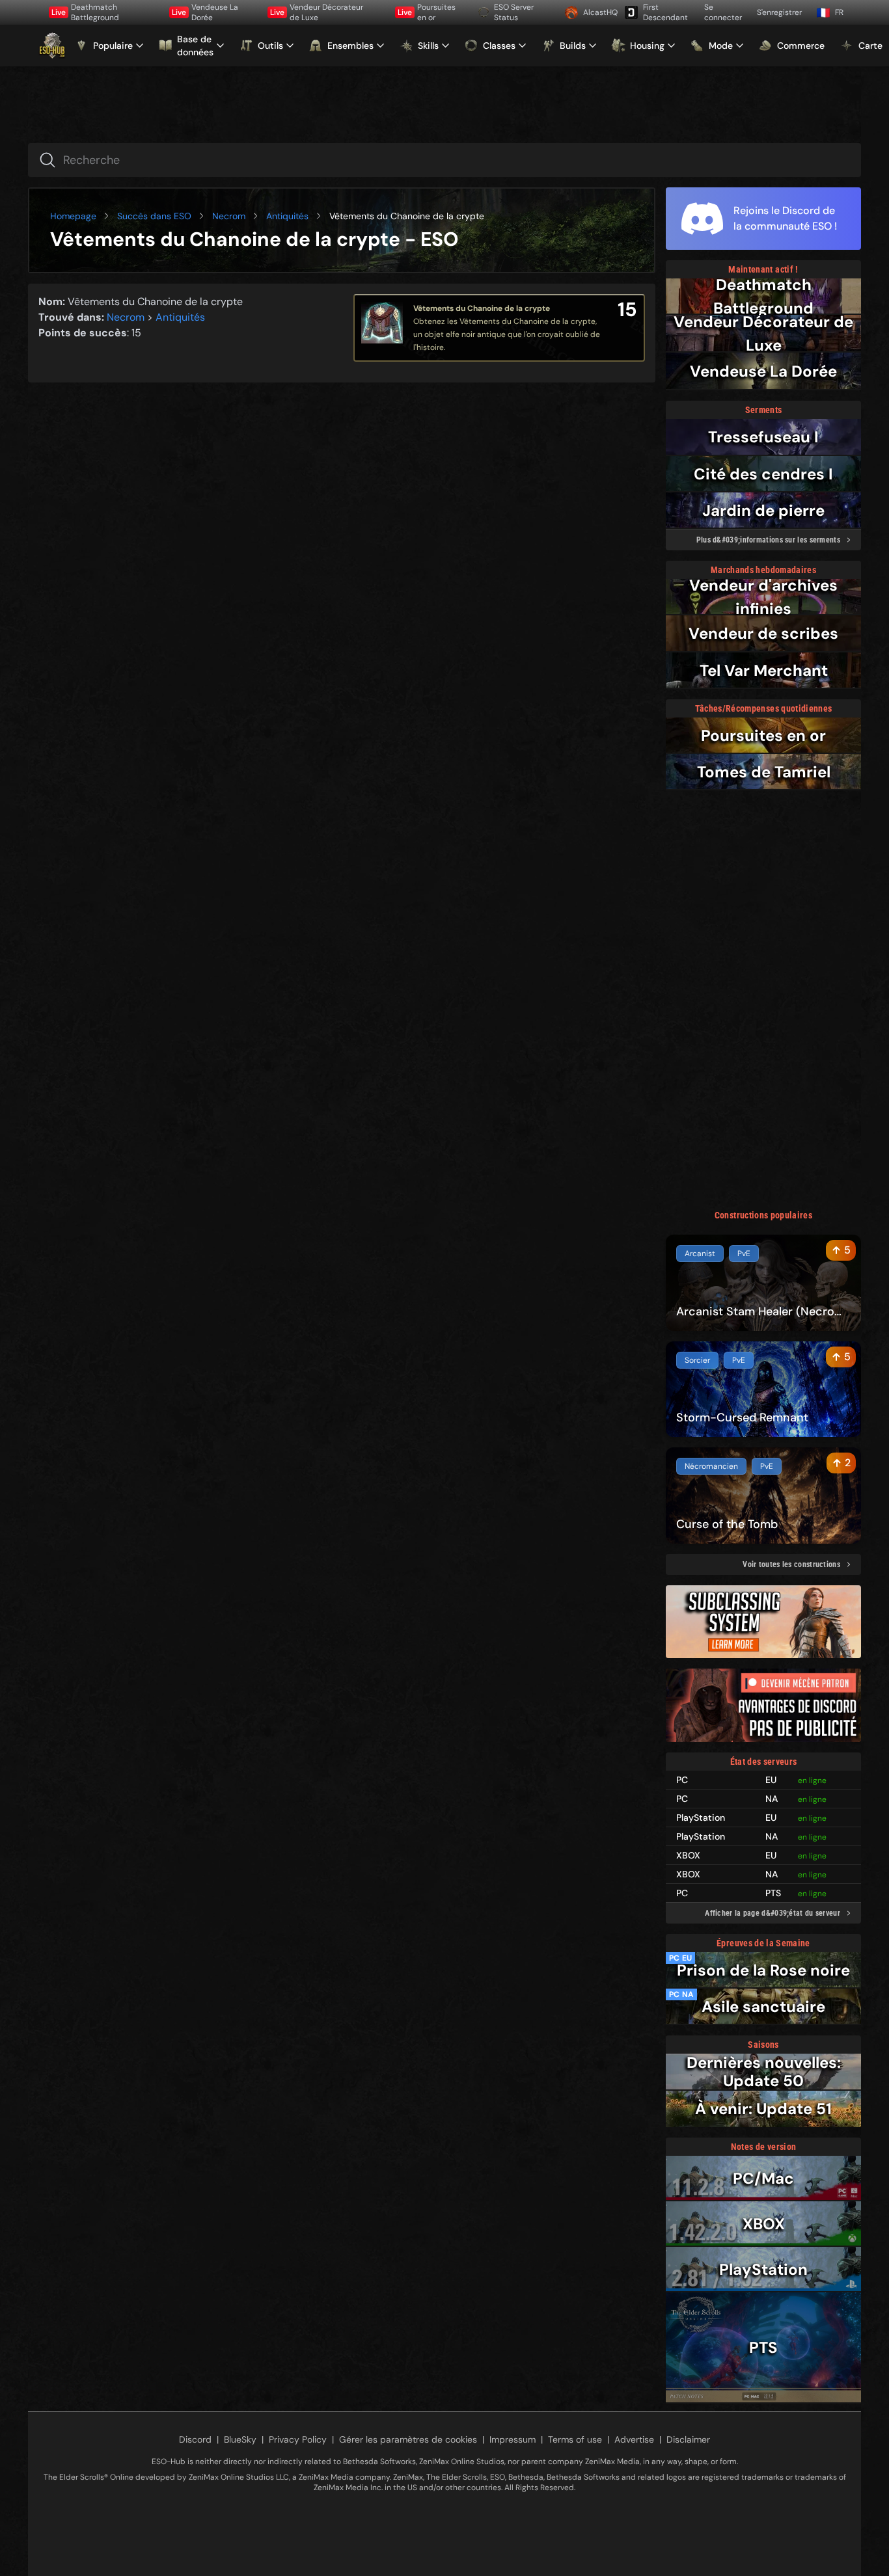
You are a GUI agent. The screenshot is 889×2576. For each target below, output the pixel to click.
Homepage (73, 216)
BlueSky (240, 2439)
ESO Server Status (514, 12)
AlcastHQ (599, 12)
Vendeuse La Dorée (205, 12)
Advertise (634, 2439)
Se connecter (723, 12)
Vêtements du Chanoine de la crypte (482, 308)
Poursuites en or (427, 12)
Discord (195, 2439)
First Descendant (665, 12)
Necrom (229, 216)
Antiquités (287, 216)
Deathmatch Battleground (85, 12)
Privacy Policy (298, 2439)
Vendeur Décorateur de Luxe (317, 12)
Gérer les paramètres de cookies (408, 2439)
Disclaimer (688, 2439)
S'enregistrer (779, 12)
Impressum (513, 2439)
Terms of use (575, 2439)
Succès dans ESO (154, 216)
